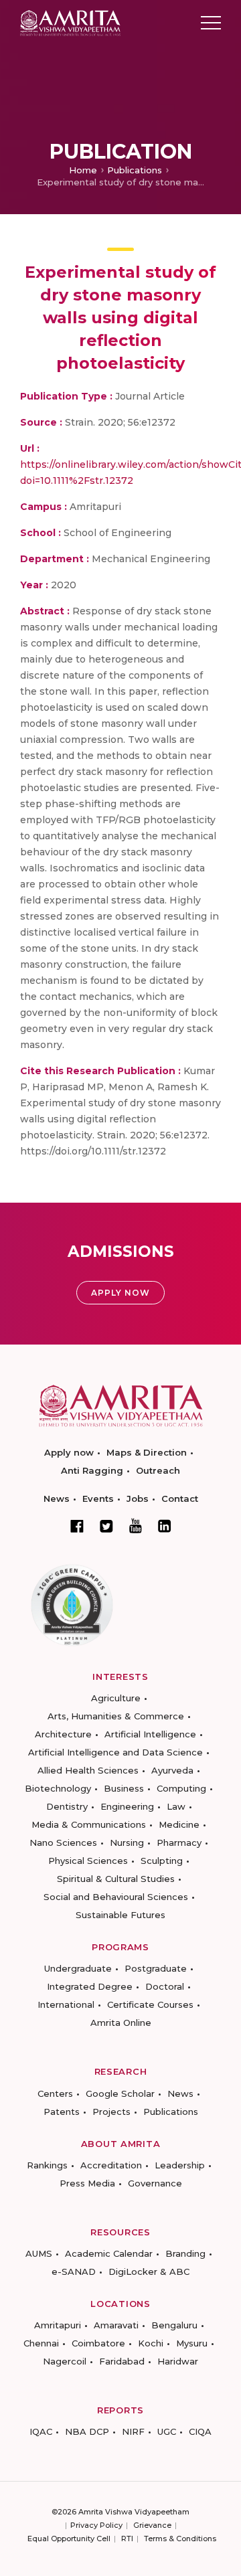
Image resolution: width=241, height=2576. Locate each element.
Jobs (138, 1498)
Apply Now (120, 1293)
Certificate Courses (150, 2004)
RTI (127, 2539)
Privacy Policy (96, 2525)
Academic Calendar (109, 2253)
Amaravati (116, 2325)
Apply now (69, 1452)
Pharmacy (179, 1842)
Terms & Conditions (180, 2539)
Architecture (63, 1734)
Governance (155, 2183)
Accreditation (111, 2165)
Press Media (87, 2183)
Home (83, 170)
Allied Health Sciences (88, 1770)
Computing (181, 1788)
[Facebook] (77, 1526)
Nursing (127, 1842)
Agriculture (116, 1698)
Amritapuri (58, 2325)
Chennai (41, 2343)
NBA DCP (87, 2431)
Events (98, 1498)
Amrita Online (121, 2023)
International (66, 2004)
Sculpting (162, 1861)
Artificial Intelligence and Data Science (115, 1752)
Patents (62, 2112)
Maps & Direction (147, 1452)
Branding (185, 2253)
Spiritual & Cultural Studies (116, 1879)
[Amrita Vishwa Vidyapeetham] (70, 22)
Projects (111, 2112)
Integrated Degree (90, 1986)
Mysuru (192, 2343)
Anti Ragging (92, 1470)
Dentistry (67, 1806)
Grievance (152, 2525)
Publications (135, 170)
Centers (55, 2093)
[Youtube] (136, 1526)
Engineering (127, 1806)
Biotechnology (58, 1788)
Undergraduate (78, 1968)
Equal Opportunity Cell (69, 2539)
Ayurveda (172, 1770)
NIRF (133, 2431)
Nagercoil (65, 2361)
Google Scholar (120, 2093)
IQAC (41, 2431)
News (57, 1498)
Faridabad (122, 2361)
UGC (167, 2431)
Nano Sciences (63, 1842)
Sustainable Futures (120, 1915)
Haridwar (178, 2361)
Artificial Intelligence (150, 1734)
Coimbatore (98, 2343)
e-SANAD (74, 2271)
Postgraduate (156, 1968)
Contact (180, 1498)
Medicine (179, 1824)
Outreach (158, 1470)
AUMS (39, 2253)
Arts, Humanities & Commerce (116, 1716)
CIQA (200, 2431)
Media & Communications (89, 1824)
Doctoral (165, 1986)
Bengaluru (174, 2325)
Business (124, 1788)
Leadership (180, 2165)
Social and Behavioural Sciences (116, 1897)
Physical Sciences (88, 1861)
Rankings (47, 2165)
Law (176, 1806)
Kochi (151, 2343)
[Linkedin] (165, 1526)
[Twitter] (106, 1526)
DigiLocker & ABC (149, 2271)
